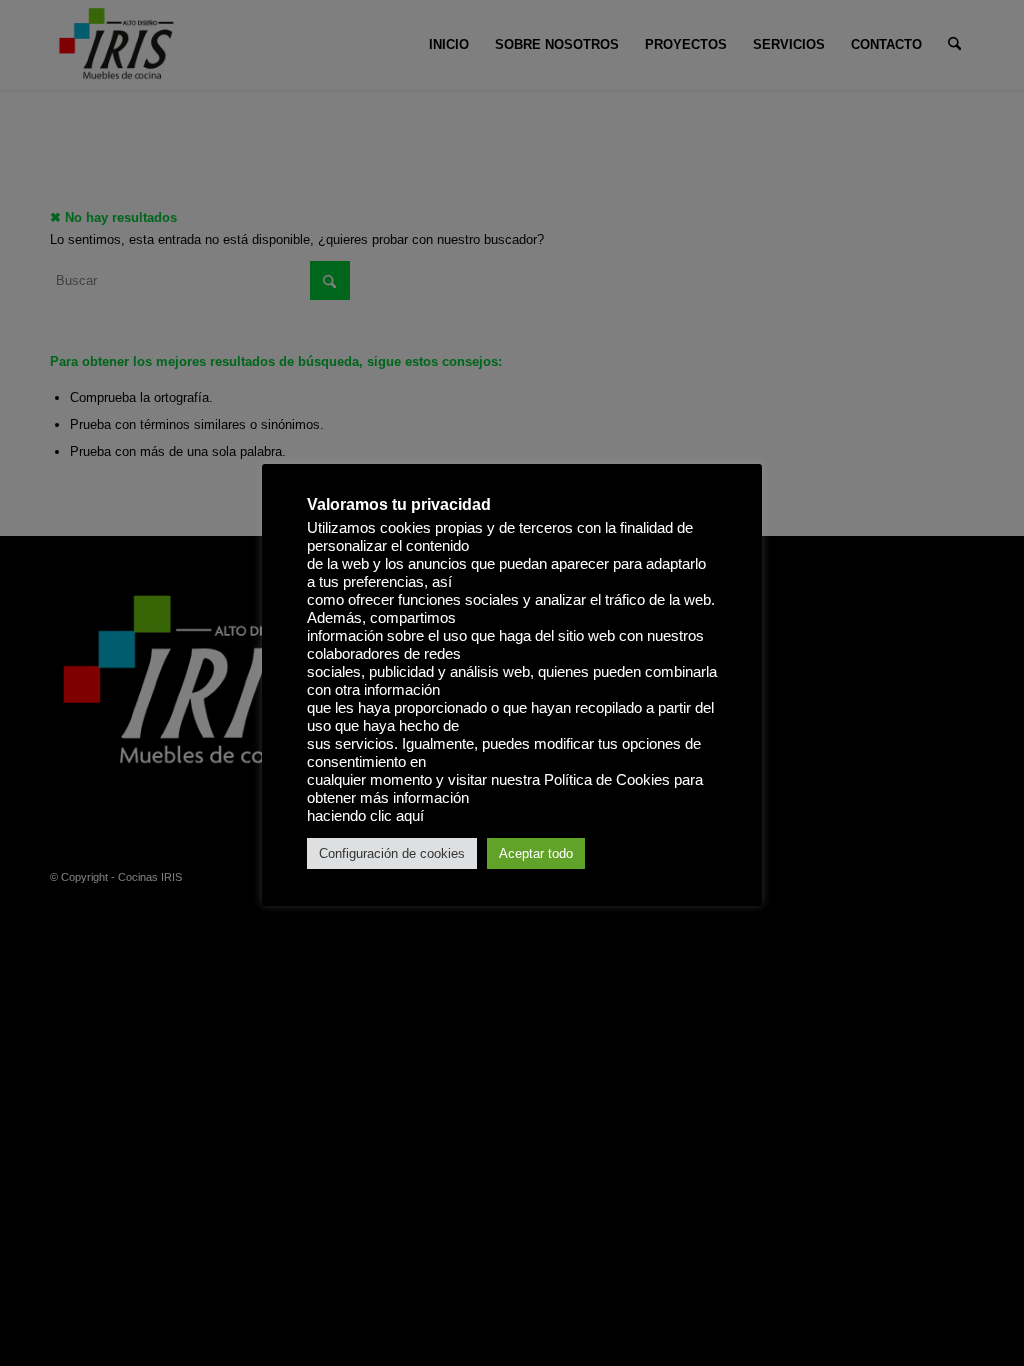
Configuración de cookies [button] (392, 853)
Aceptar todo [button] (536, 853)
